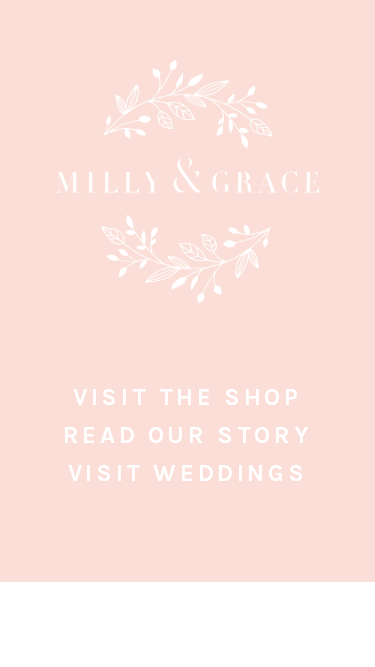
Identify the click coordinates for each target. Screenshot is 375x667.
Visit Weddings (187, 473)
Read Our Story (187, 435)
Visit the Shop (187, 397)
